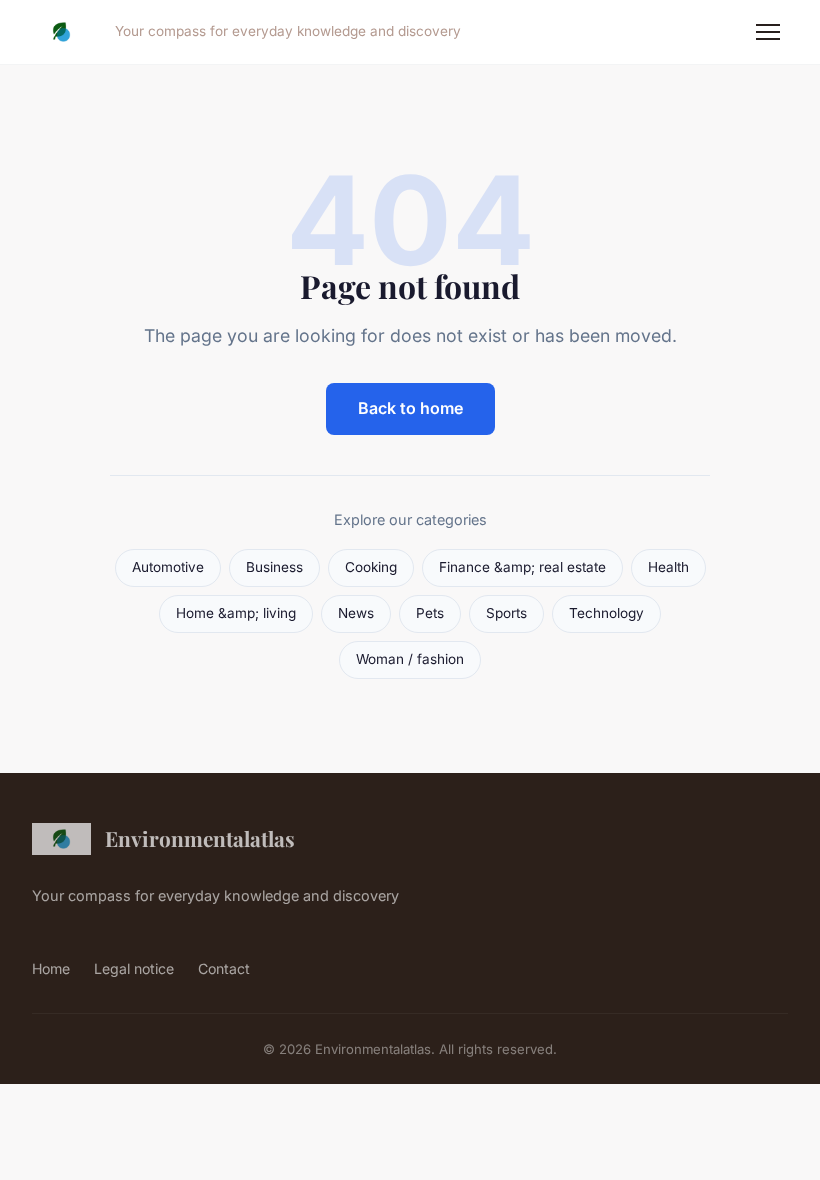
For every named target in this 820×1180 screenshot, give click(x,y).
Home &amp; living (236, 613)
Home (51, 968)
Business (274, 567)
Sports (506, 613)
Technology (606, 613)
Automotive (168, 567)
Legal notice (134, 968)
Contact (224, 968)
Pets (430, 613)
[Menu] (768, 32)
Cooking (371, 567)
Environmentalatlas (200, 838)
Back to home (410, 408)
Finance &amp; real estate (522, 567)
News (356, 613)
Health (668, 567)
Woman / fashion (410, 659)
